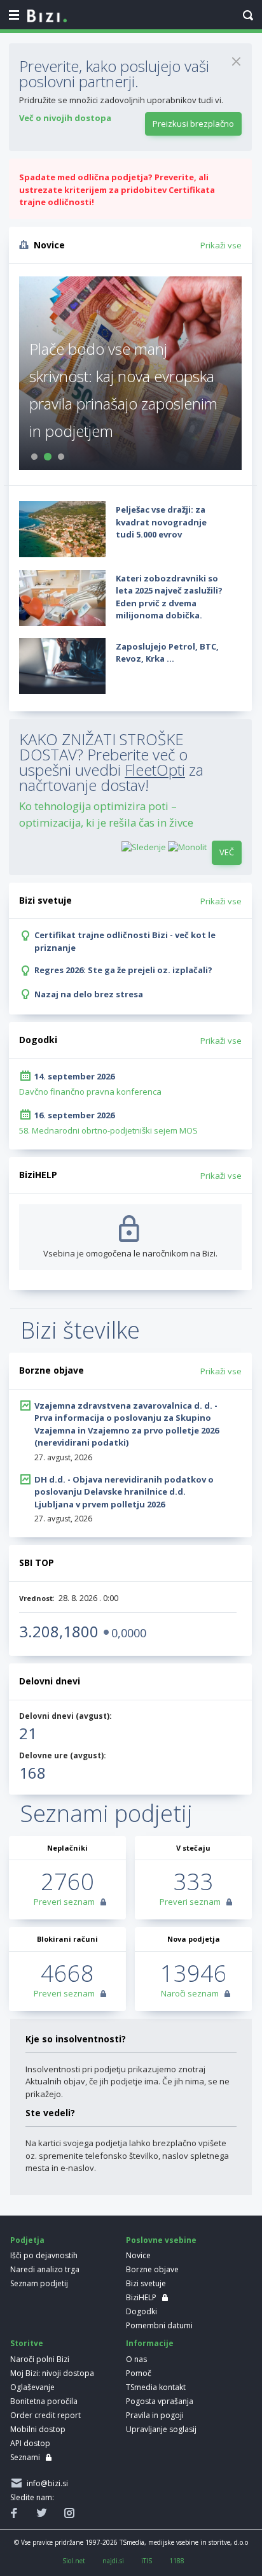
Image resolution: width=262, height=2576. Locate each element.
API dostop (30, 2443)
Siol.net (74, 2561)
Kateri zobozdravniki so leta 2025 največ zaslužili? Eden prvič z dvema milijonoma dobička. (169, 597)
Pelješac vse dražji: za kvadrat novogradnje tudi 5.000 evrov (161, 522)
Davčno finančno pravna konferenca (90, 1092)
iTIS (147, 2561)
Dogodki (141, 2311)
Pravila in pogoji (155, 2415)
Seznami (25, 2457)
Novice (138, 2255)
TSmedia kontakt (156, 2387)
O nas (136, 2359)
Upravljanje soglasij (161, 2429)
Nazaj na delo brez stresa (89, 994)
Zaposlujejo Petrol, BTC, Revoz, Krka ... (167, 653)
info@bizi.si (45, 2483)
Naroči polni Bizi (40, 2359)
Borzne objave (152, 2269)
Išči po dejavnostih (44, 2255)
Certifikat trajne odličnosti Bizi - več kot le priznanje (125, 941)
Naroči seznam (190, 1993)
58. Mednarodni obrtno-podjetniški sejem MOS (108, 1130)
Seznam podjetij (39, 2283)
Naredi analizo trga (45, 2269)
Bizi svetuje (146, 2283)
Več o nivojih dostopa (65, 118)
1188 (177, 2561)
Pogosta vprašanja (160, 2401)
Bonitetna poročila (44, 2401)
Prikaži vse (221, 245)
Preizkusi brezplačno (193, 124)
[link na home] (47, 17)
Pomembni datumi (159, 2325)
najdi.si (113, 2561)
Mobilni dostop (38, 2429)
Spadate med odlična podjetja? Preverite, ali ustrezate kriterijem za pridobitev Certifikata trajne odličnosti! (117, 189)
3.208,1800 (59, 1631)
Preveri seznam (64, 1902)
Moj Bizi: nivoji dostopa (52, 2373)
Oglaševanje (32, 2387)
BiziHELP (141, 2297)
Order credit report (45, 2415)
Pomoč (139, 2373)
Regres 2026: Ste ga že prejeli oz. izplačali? (123, 970)
